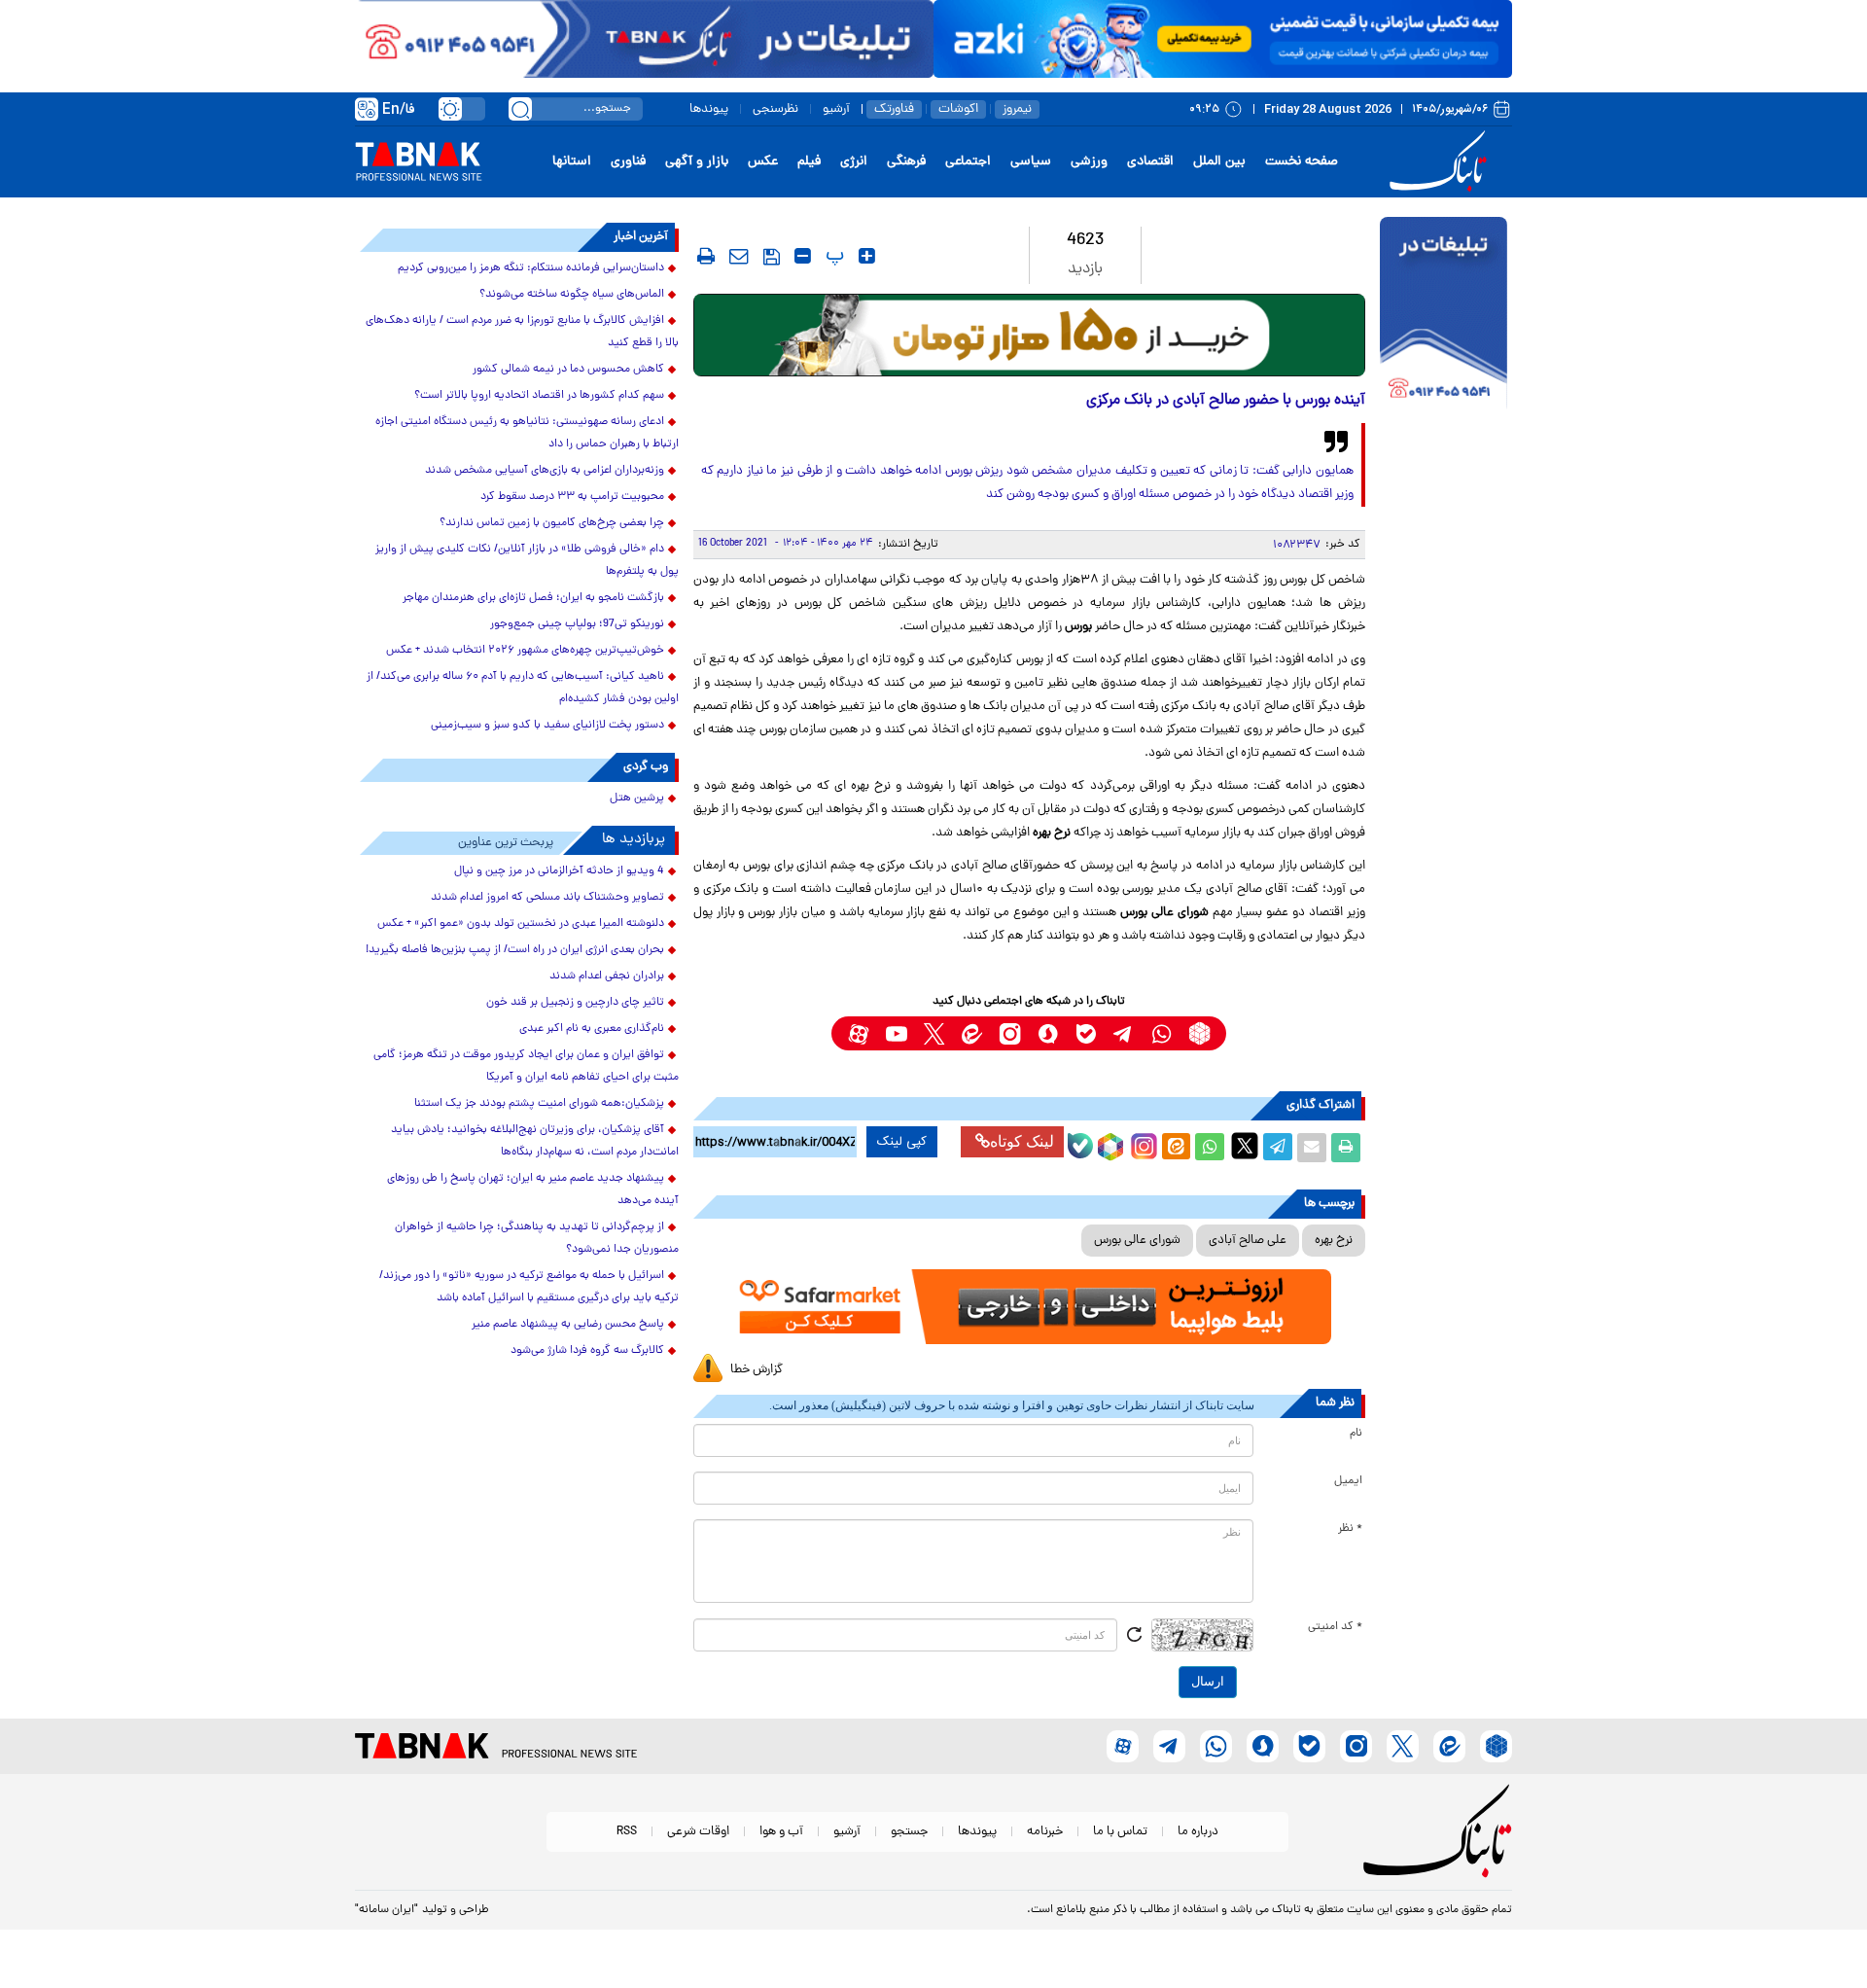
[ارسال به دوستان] (1312, 1148)
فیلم (809, 162)
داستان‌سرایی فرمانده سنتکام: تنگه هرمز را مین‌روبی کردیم (531, 268)
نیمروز (1017, 109)
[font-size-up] (867, 256)
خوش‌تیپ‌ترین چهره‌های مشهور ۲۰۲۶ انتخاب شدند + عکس (525, 651)
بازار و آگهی (697, 162)
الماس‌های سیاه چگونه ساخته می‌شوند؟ (572, 295)
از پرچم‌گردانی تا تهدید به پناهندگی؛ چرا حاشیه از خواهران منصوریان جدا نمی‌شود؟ (537, 1239)
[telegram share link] (1278, 1148)
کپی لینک (902, 1142)
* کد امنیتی (1335, 1627)
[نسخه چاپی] (1346, 1148)
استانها (572, 162)
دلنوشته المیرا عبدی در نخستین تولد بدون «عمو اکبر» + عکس (521, 924)
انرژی (854, 162)
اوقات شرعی (698, 1832)
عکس (763, 162)
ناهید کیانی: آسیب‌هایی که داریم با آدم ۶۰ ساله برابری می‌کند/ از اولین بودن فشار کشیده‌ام (523, 688)
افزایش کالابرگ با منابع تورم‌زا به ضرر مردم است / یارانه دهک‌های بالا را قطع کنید (522, 332)
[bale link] (1086, 1033)
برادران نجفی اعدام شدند (607, 976)
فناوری (628, 162)
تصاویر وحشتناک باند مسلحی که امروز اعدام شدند (547, 898)
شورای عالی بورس (1137, 1241)
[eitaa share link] (1176, 1148)
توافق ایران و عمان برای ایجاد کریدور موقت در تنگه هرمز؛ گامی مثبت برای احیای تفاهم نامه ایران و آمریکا (526, 1066)
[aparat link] (858, 1033)
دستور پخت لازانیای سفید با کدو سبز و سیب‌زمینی (547, 726)
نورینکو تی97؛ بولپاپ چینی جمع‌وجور (577, 624)
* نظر (1350, 1529)
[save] (772, 257)
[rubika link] (1199, 1033)
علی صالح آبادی (1248, 1241)
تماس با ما (1120, 1832)
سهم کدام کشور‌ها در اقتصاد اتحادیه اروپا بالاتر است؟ (539, 396)
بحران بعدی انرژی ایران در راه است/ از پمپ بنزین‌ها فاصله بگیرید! (515, 950)
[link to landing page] (1441, 162)
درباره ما (1198, 1832)
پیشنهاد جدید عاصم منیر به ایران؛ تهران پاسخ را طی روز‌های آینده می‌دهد (533, 1190)
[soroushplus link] (1048, 1033)
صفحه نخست (1302, 162)
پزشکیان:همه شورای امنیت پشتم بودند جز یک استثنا (539, 1104)
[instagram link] (1010, 1033)
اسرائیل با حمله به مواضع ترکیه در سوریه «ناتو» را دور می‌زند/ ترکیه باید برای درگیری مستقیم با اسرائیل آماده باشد (529, 1287)
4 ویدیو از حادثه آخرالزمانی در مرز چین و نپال (559, 871)
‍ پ (832, 256)
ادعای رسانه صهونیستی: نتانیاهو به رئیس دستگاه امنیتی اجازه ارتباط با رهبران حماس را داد (527, 433)
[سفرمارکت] (1029, 1307)
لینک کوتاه (1022, 1141)
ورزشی (1089, 162)
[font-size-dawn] (803, 256)
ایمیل (1348, 1481)
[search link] (520, 109)
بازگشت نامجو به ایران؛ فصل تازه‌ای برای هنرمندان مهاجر (533, 598)
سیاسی (1031, 162)
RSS (627, 1832)
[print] (706, 256)
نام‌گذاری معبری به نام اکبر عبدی (592, 1029)
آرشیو (836, 109)
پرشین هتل (637, 799)
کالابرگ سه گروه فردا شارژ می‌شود (587, 1351)
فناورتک (894, 109)
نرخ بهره (1334, 1241)
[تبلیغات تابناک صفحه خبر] (1444, 315)
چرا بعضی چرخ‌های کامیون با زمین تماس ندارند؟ (552, 523)
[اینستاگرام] (1142, 1144)
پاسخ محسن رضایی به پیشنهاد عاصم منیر (568, 1325)
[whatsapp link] (1162, 1033)
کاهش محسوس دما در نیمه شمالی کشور (568, 370)
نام (1356, 1434)
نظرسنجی (775, 109)
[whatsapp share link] (1210, 1148)
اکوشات (958, 109)
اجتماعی (968, 162)
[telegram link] (1124, 1033)
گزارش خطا (757, 1370)
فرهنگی (906, 162)
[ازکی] (1223, 39)
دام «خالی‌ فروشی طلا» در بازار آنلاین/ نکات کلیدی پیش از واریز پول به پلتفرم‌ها (527, 561)
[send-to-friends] (739, 256)
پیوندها (709, 109)
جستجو (909, 1832)
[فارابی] (1029, 335)
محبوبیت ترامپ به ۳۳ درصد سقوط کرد (572, 497)
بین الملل (1219, 162)
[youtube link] (896, 1033)
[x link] (934, 1033)
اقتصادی (1150, 162)
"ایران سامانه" (387, 1910)
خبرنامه (1045, 1832)
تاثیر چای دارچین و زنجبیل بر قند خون (575, 1003)
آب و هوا (781, 1832)
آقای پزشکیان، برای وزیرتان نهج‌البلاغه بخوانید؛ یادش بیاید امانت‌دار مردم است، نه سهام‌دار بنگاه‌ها (535, 1141)
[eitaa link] (972, 1033)
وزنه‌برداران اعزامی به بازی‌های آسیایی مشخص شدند (545, 471)
